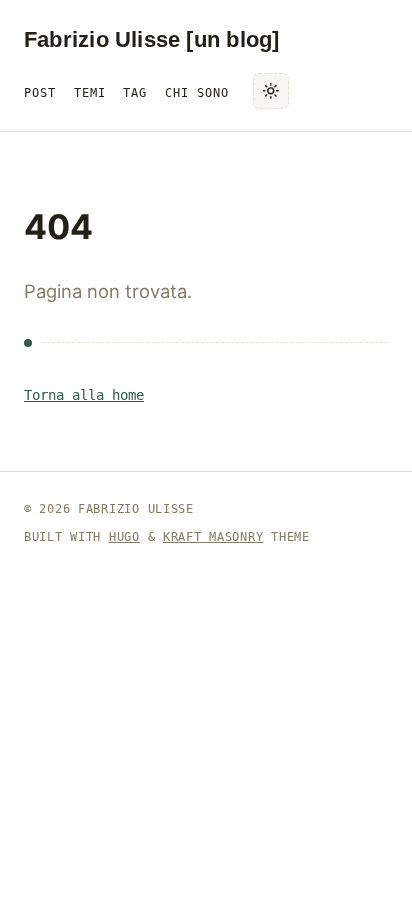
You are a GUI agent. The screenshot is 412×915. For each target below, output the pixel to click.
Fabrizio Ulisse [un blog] (151, 39)
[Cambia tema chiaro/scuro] (271, 91)
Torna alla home (84, 395)
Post (40, 92)
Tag (135, 92)
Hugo (124, 537)
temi (90, 92)
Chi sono (197, 92)
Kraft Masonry (213, 537)
